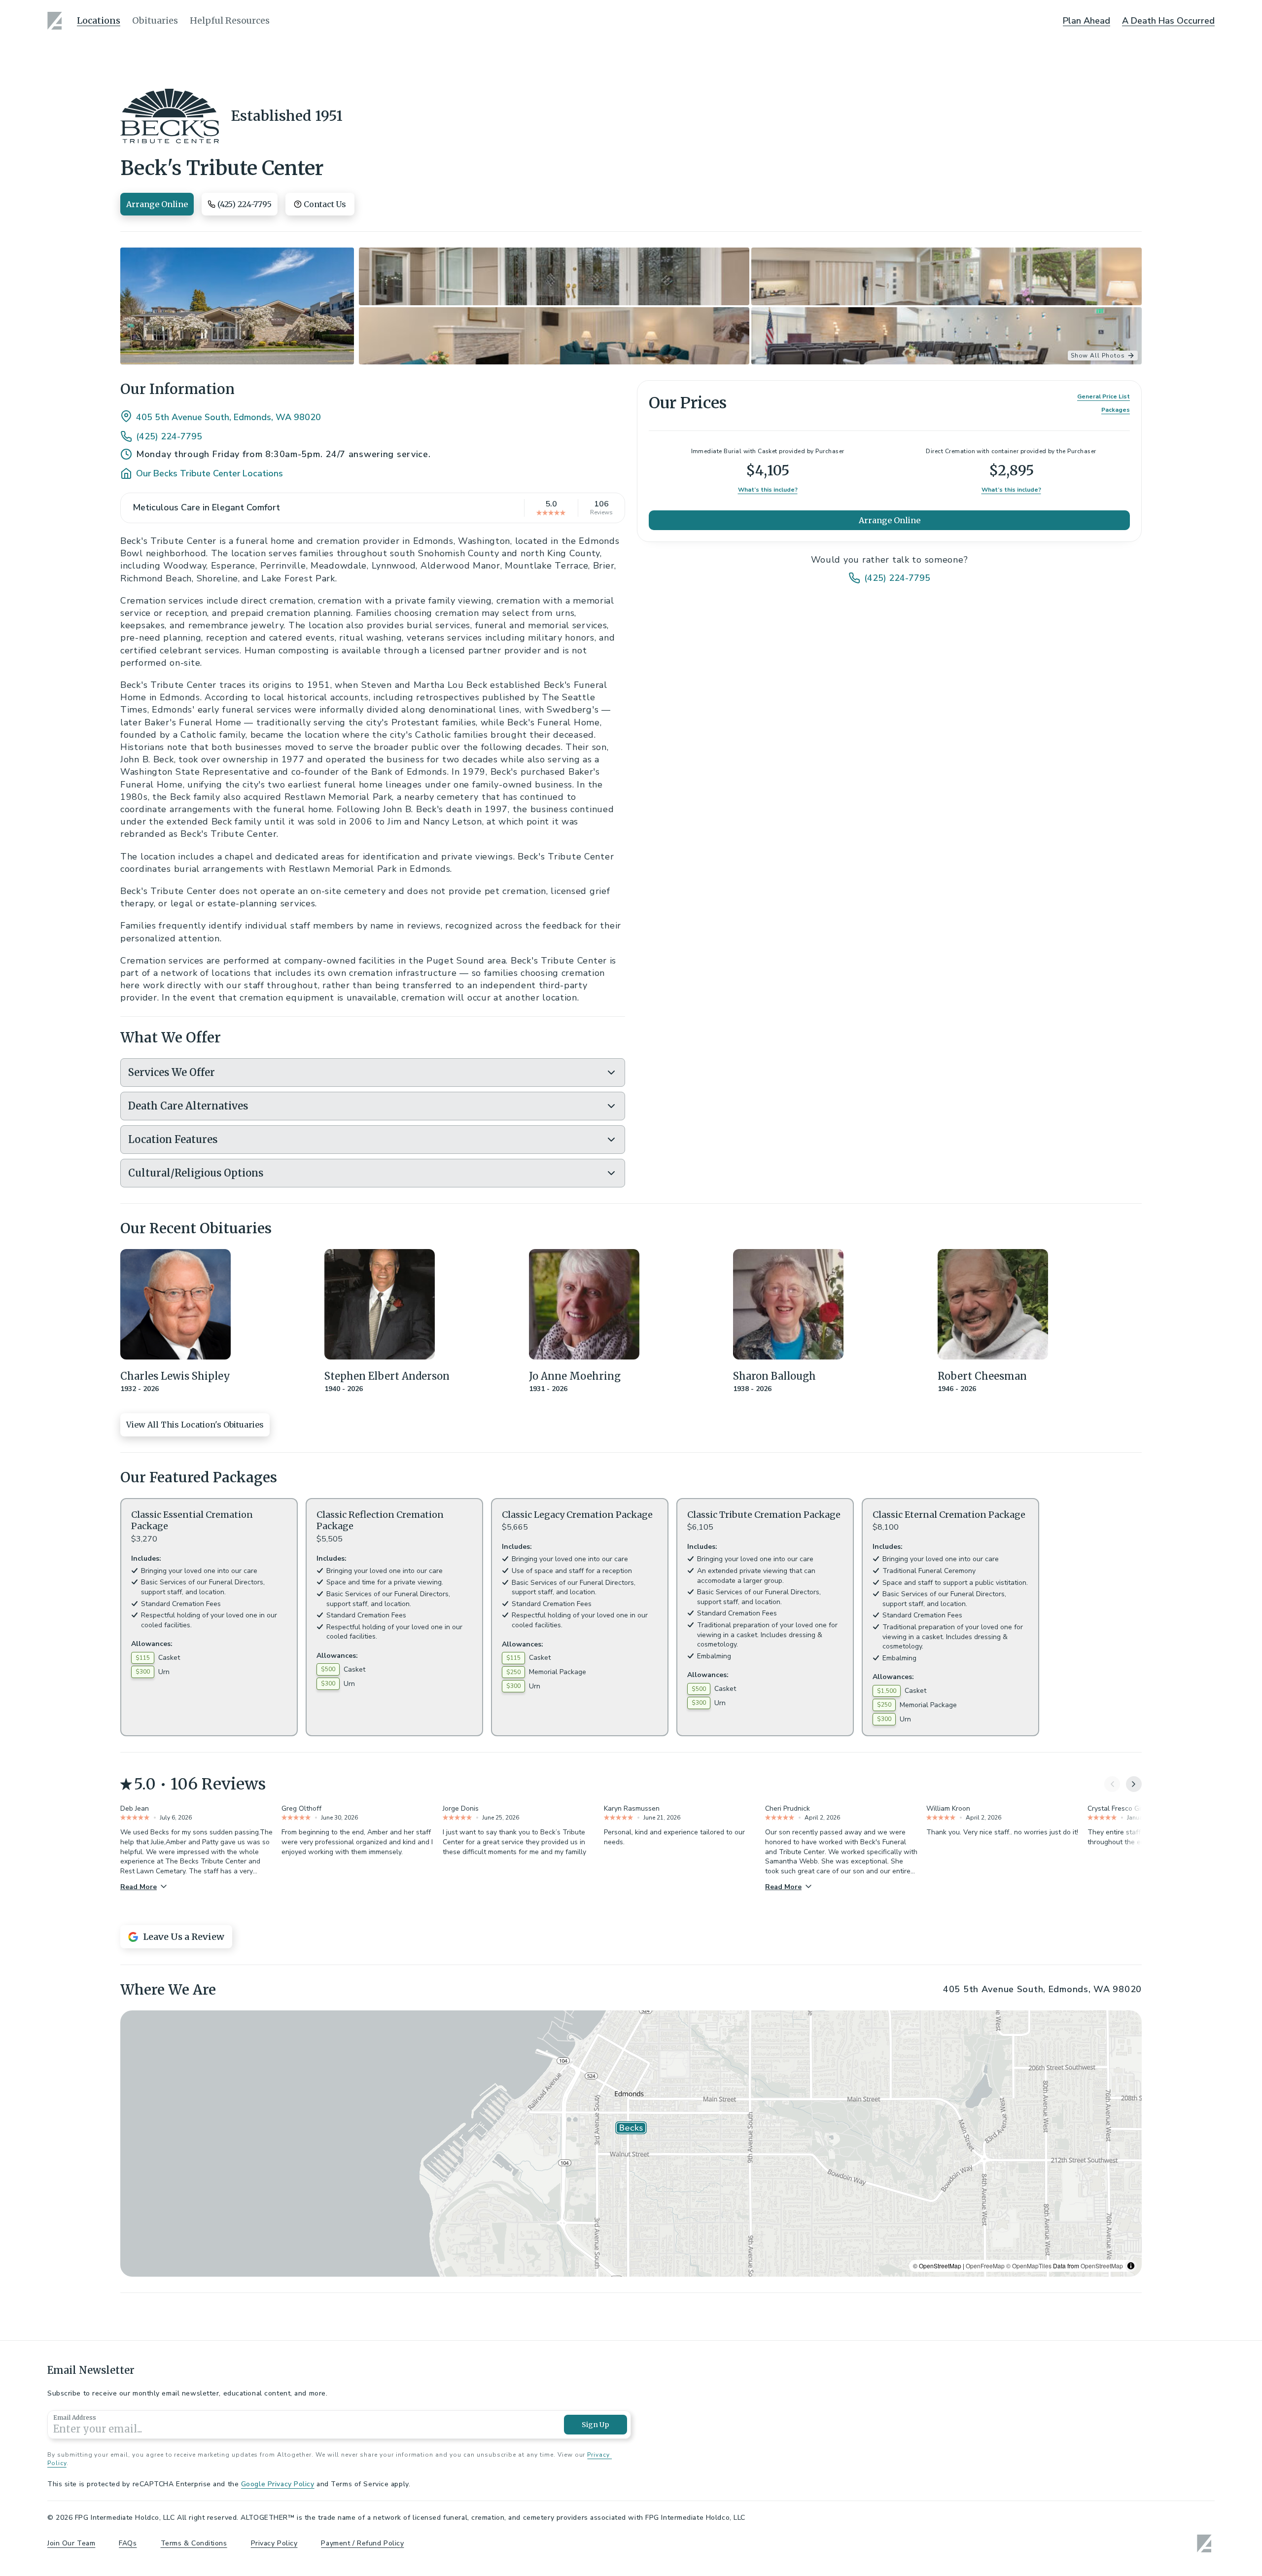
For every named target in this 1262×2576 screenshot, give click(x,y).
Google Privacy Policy (278, 2484)
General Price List (1104, 396)
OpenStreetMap (1102, 2266)
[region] (631, 2144)
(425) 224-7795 (169, 436)
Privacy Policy (274, 2543)
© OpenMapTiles (1029, 2266)
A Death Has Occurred (1168, 21)
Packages (1116, 410)
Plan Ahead (1087, 21)
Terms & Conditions (194, 2543)
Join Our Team (71, 2543)
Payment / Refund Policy (362, 2543)
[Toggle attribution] (1131, 2266)
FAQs (128, 2543)
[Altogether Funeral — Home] (56, 21)
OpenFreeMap (985, 2266)
